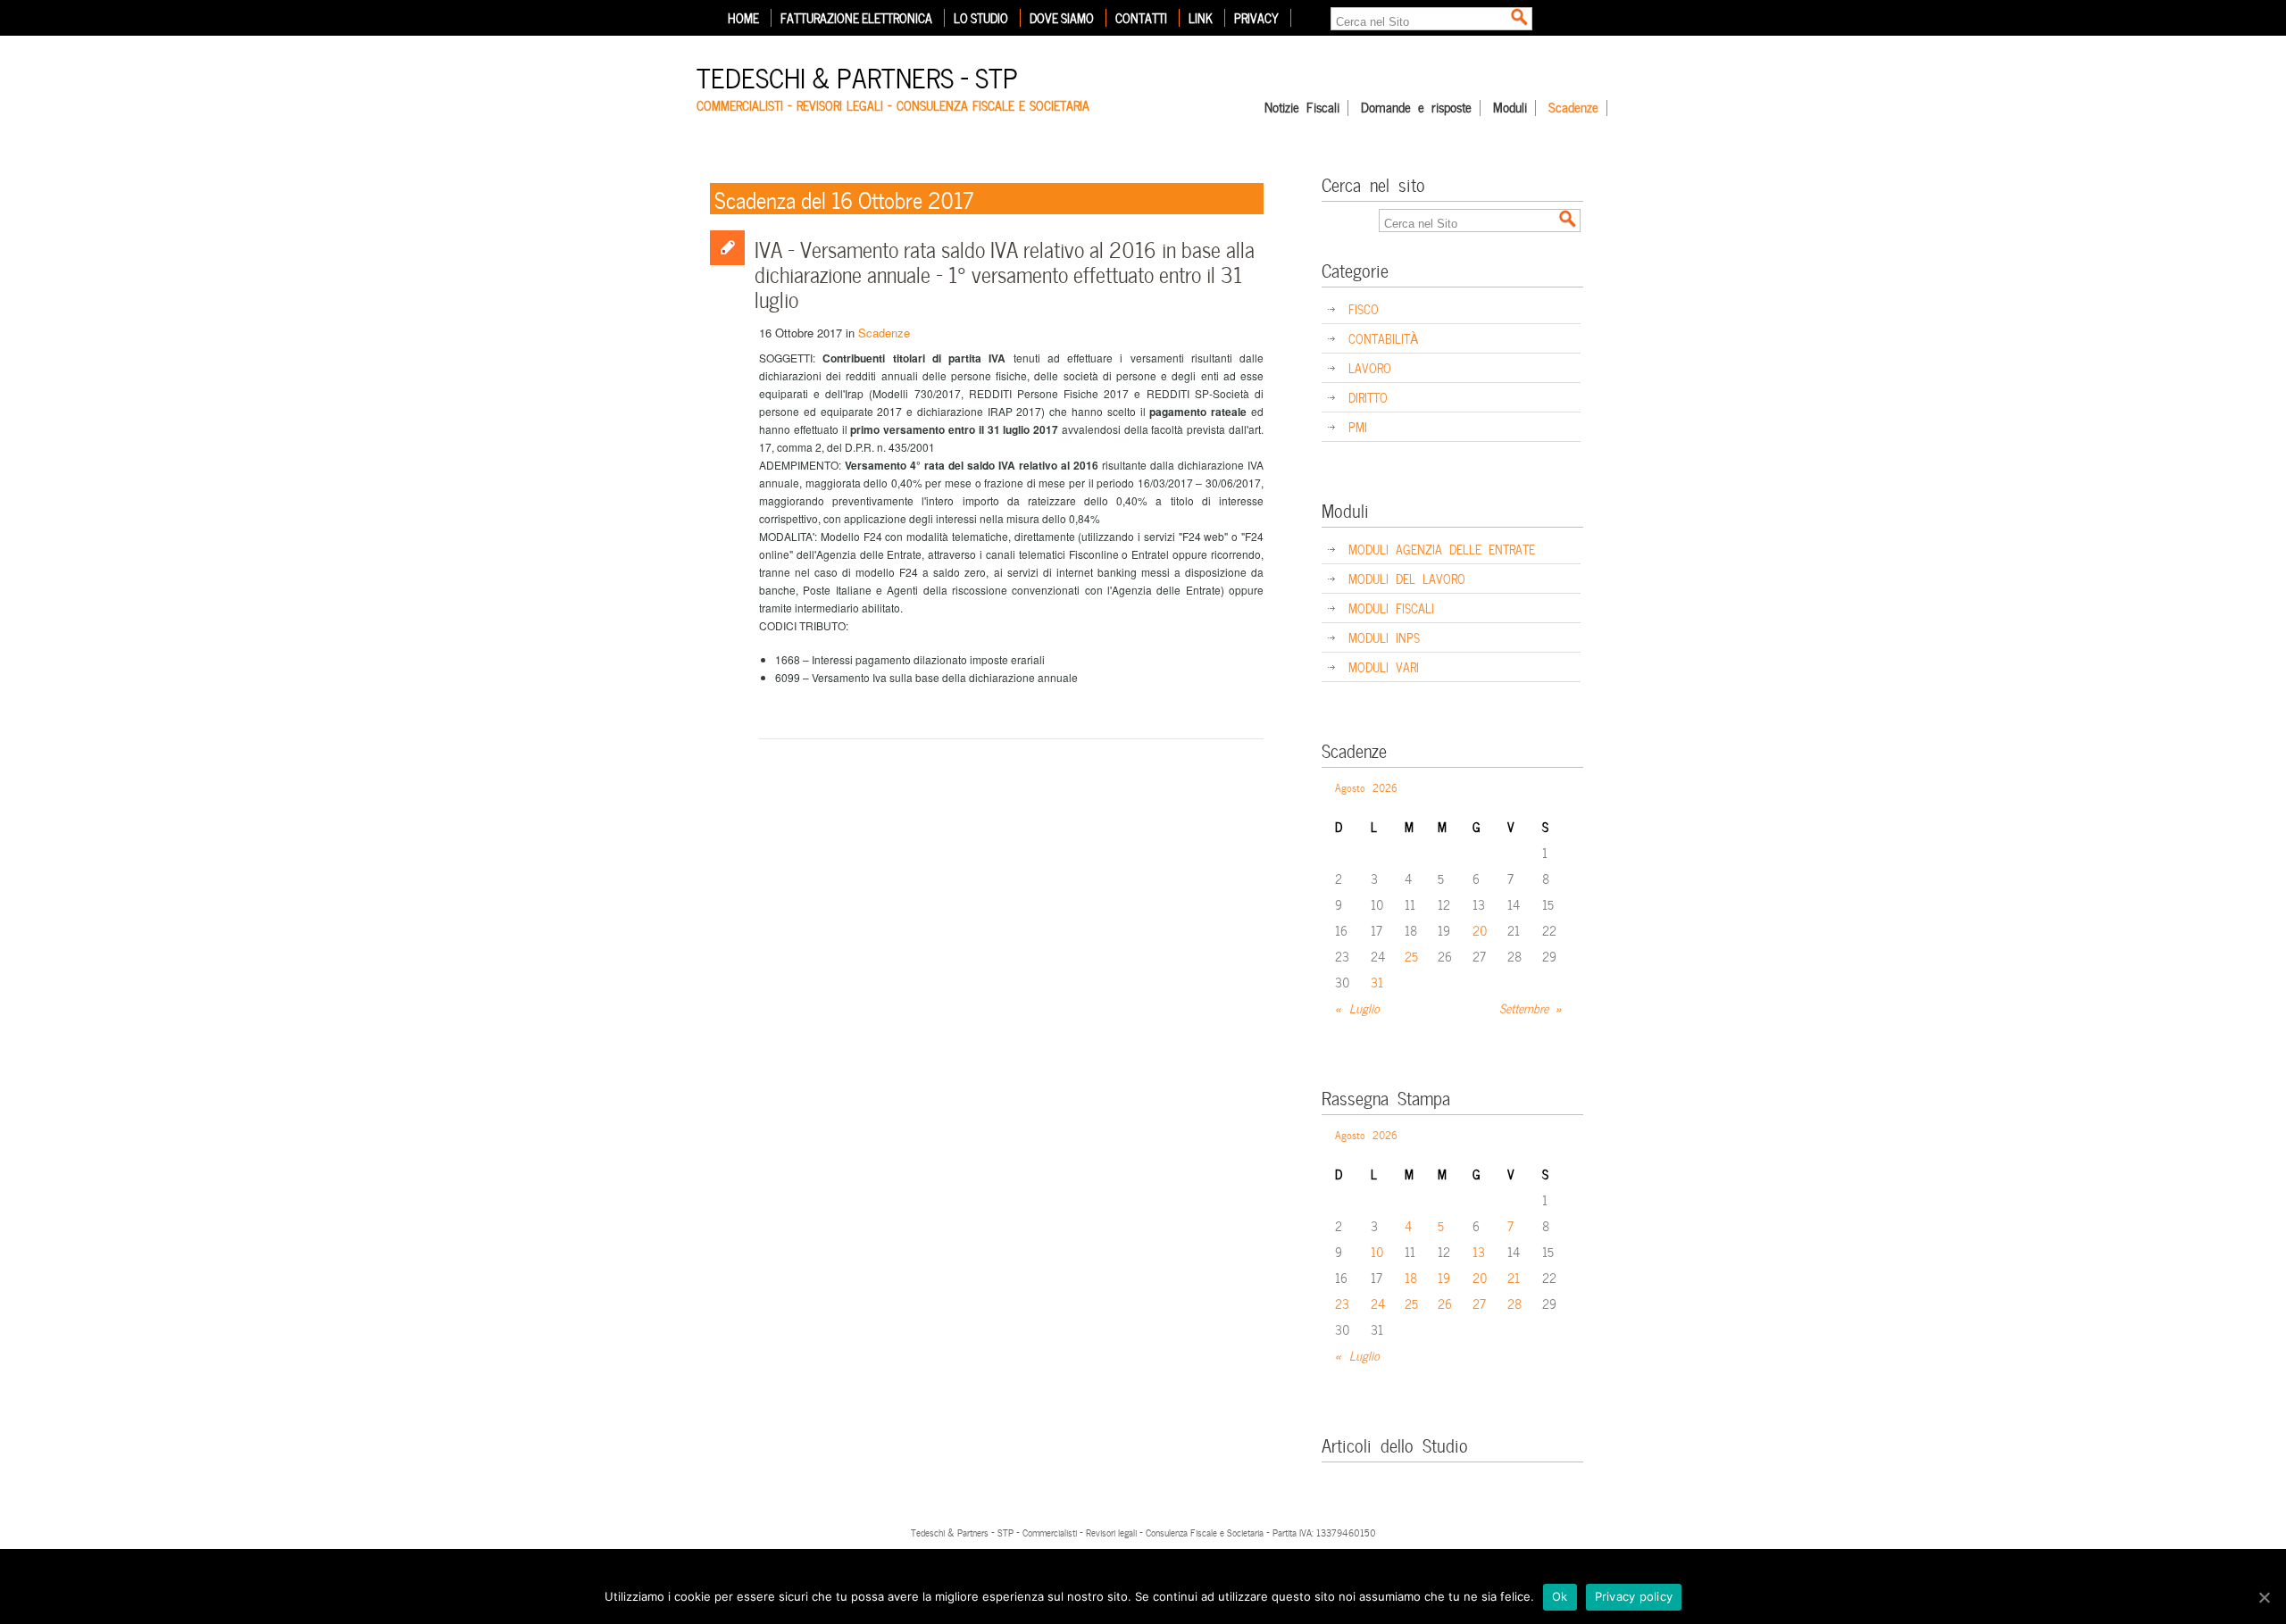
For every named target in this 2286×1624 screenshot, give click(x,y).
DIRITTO (1368, 397)
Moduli (1510, 108)
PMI (1358, 426)
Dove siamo (1062, 18)
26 (1445, 1303)
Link (1201, 18)
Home (743, 18)
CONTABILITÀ (1383, 338)
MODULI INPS (1384, 637)
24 (1378, 1303)
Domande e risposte (1416, 108)
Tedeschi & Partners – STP (857, 75)
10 (1377, 1251)
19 (1444, 1277)
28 (1514, 1303)
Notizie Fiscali (1302, 108)
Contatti (1141, 18)
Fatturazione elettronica (856, 18)
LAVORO (1370, 367)
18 (1411, 1277)
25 (1411, 956)
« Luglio (1357, 1008)
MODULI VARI (1384, 666)
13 (1479, 1251)
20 (1480, 930)
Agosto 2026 (1366, 787)
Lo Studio (981, 18)
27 (1479, 1303)
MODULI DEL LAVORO (1407, 578)
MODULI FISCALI (1391, 608)
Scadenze (1573, 108)
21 (1514, 1277)
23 (1342, 1303)
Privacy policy (1634, 1596)
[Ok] (2264, 1597)
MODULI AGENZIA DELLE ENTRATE (1442, 549)
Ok (1560, 1596)
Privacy (1256, 18)
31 (1377, 982)
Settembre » (1531, 1008)
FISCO (1364, 308)
